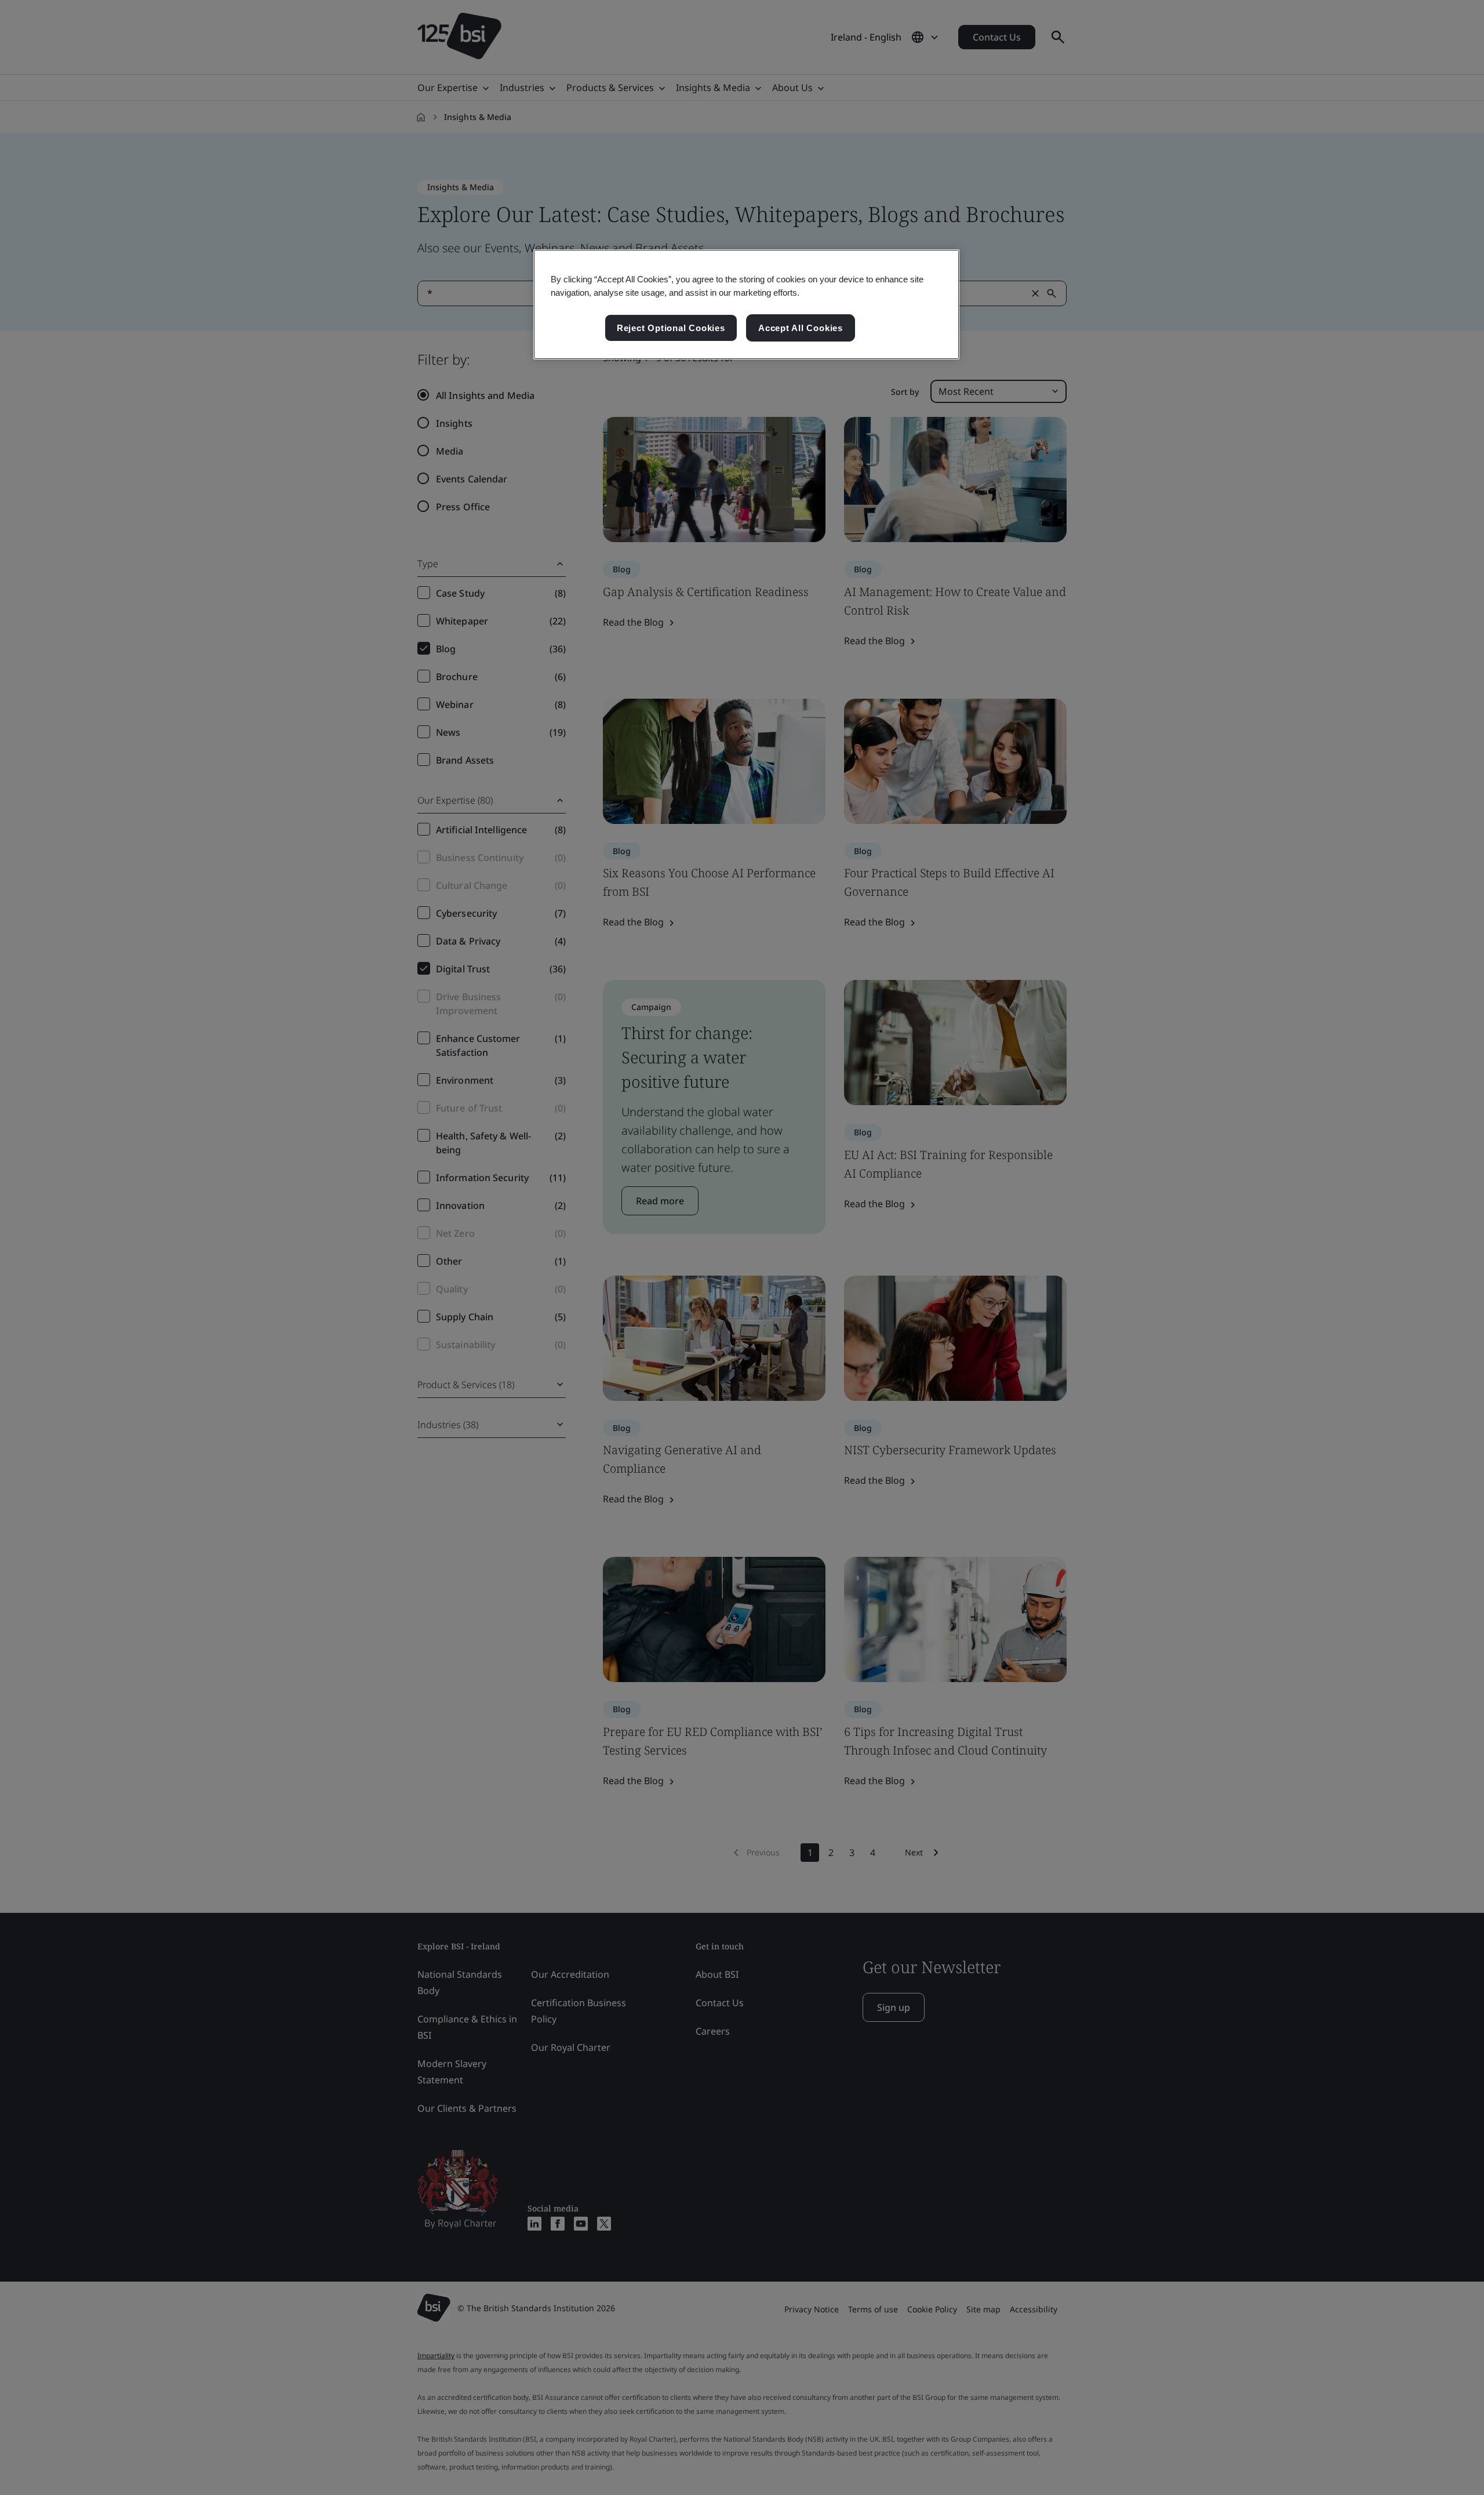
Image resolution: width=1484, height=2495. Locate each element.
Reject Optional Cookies (671, 328)
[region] (746, 304)
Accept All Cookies (801, 328)
